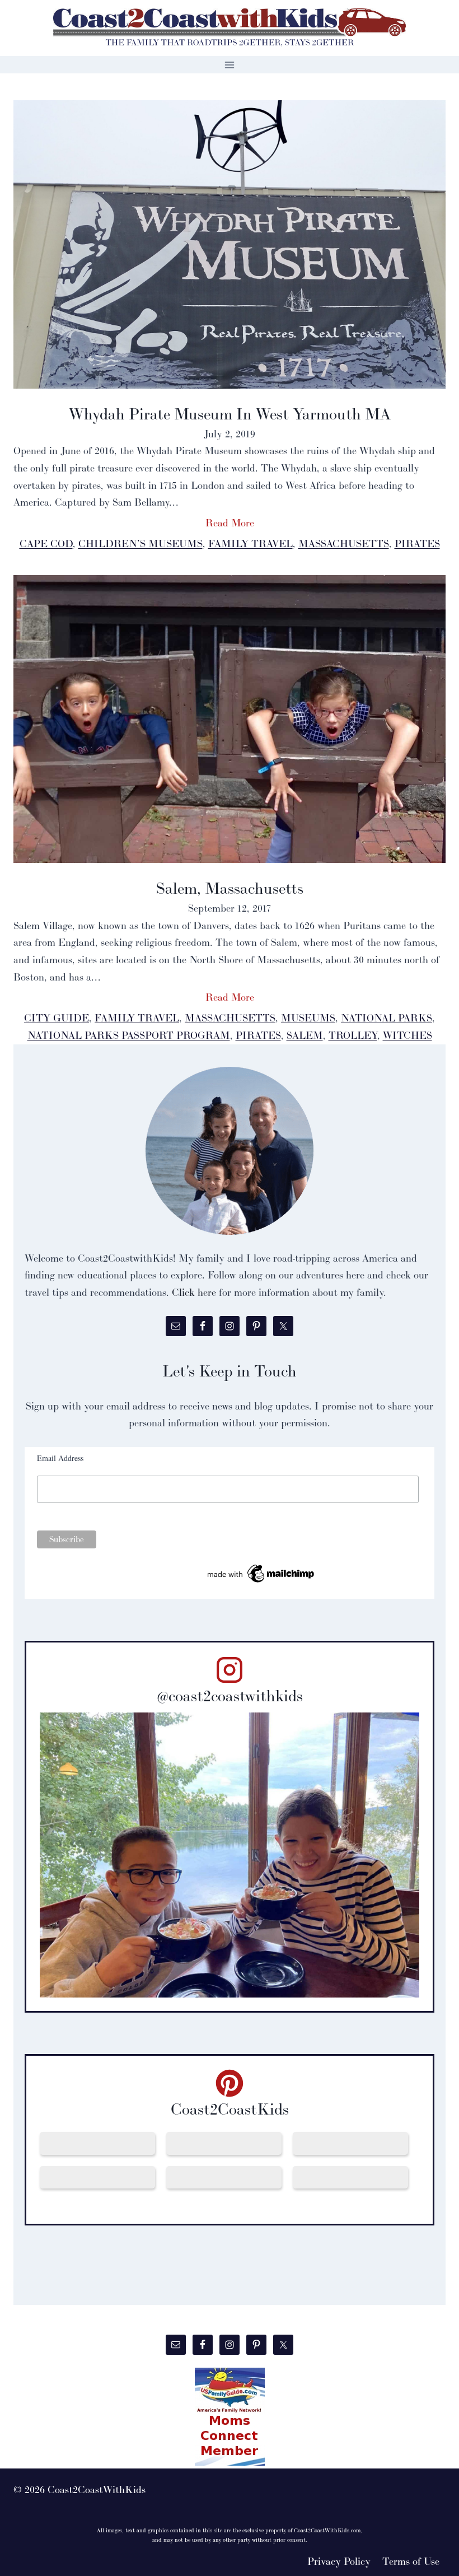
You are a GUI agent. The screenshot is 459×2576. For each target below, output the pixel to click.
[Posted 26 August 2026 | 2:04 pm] (97, 2143)
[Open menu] (230, 65)
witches (408, 1035)
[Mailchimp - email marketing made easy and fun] (261, 1574)
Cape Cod (46, 543)
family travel (250, 543)
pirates (417, 543)
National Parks (387, 1018)
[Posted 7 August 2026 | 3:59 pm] (224, 2177)
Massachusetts (344, 543)
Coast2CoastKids (230, 2109)
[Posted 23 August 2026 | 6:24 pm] (224, 2143)
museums (308, 1018)
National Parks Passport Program (129, 1035)
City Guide (57, 1018)
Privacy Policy (339, 2561)
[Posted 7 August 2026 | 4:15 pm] (350, 2143)
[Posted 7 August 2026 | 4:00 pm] (97, 2177)
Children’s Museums (140, 543)
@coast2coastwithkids (230, 1696)
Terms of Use (411, 2561)
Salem (305, 1035)
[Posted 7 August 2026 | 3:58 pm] (350, 2177)
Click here (194, 1292)
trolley (353, 1035)
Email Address (60, 1458)
